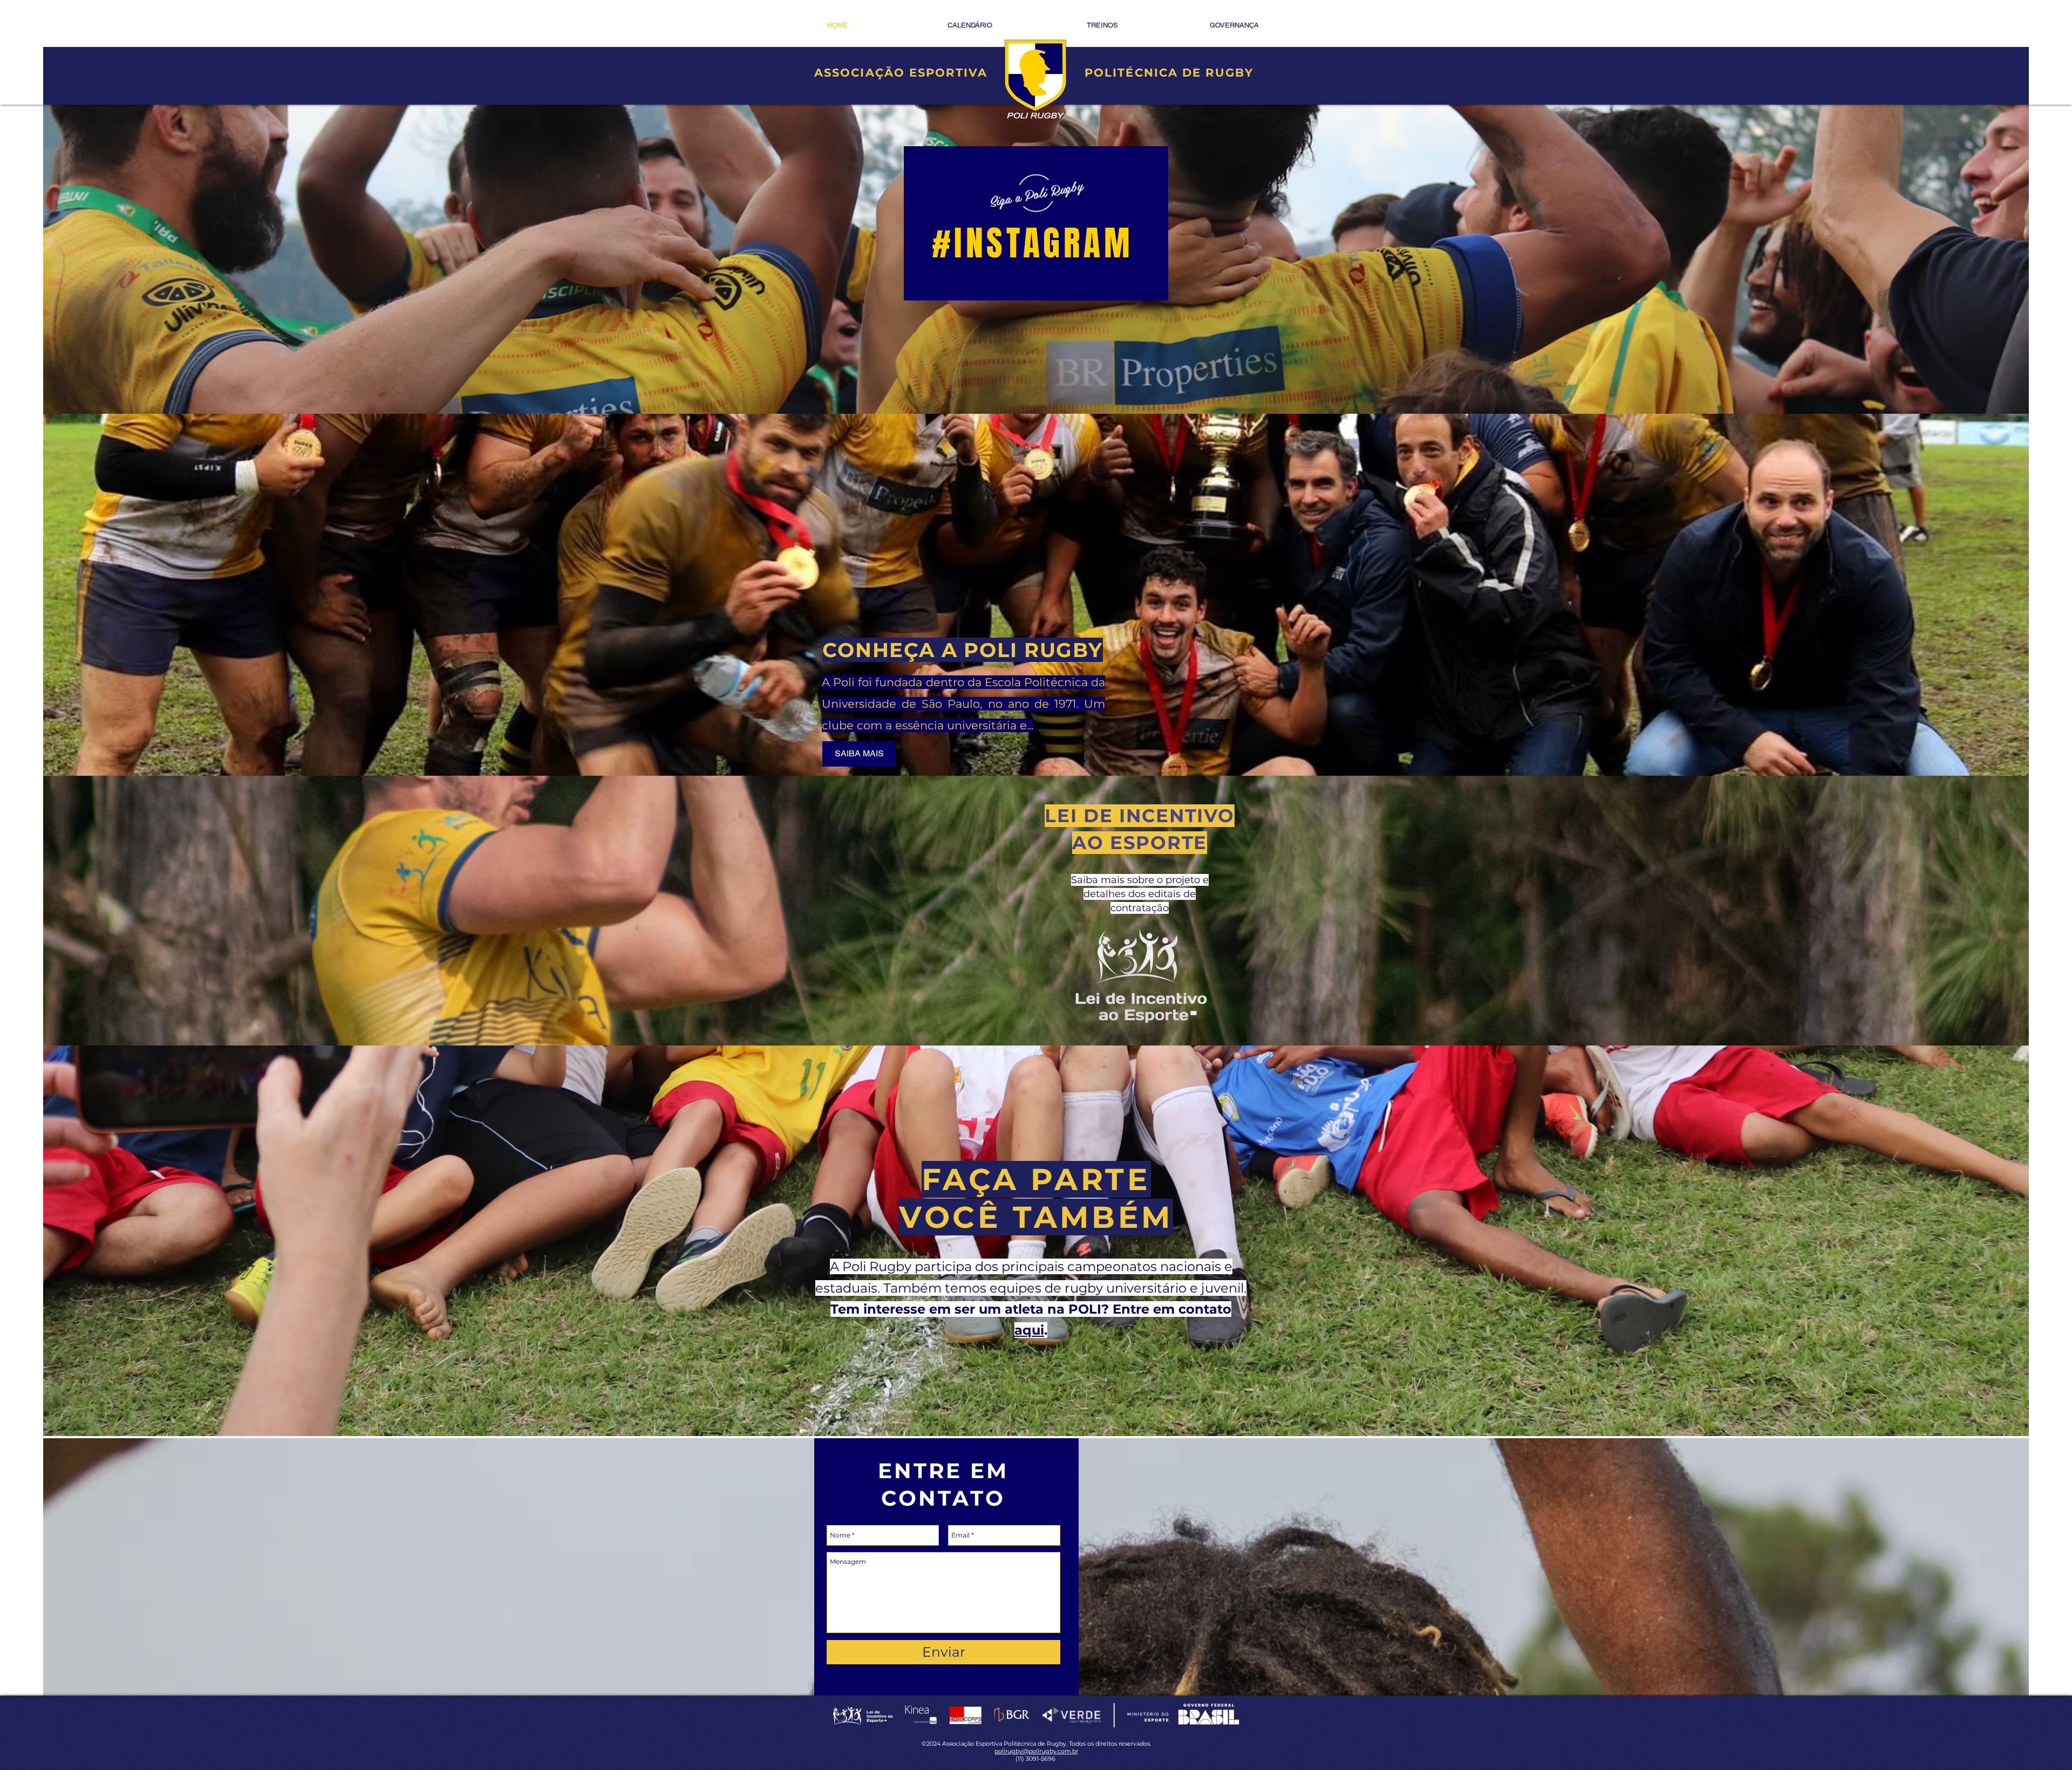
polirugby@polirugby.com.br (1036, 1751)
